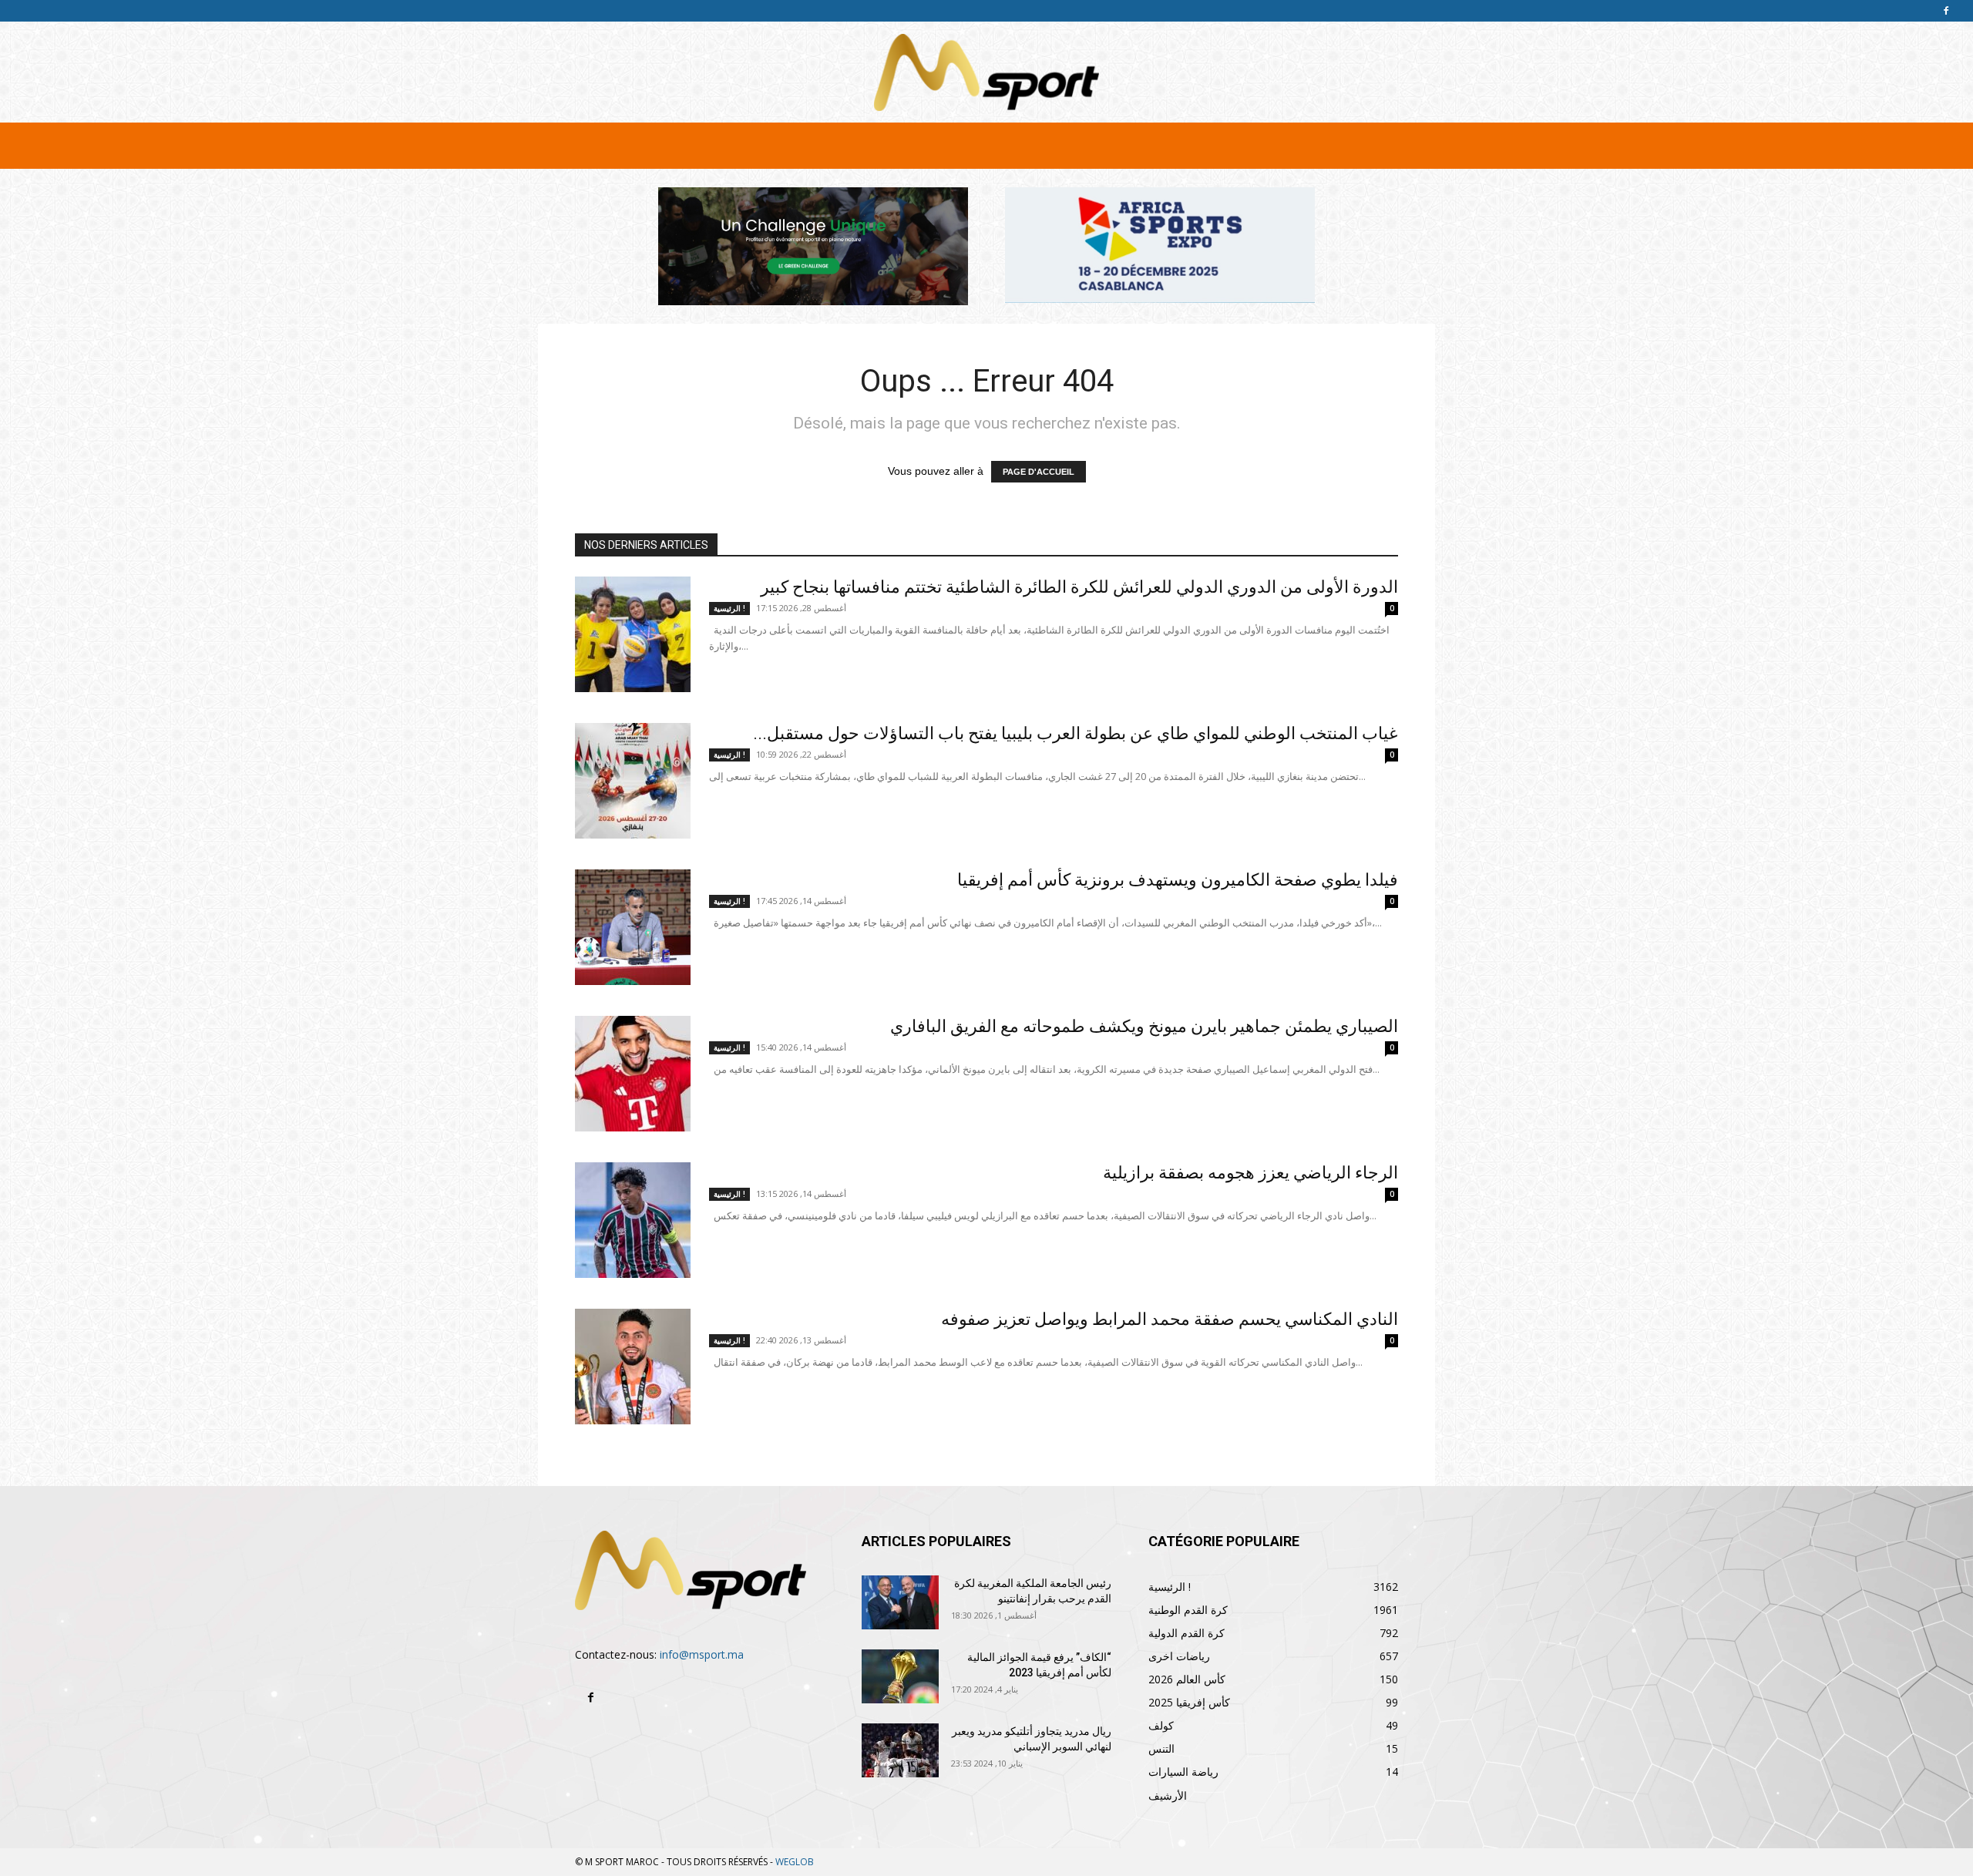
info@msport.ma (702, 1654)
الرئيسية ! (729, 608)
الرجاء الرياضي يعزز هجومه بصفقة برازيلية (1250, 1173)
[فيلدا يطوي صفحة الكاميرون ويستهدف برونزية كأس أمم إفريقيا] (633, 927)
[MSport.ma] (986, 72)
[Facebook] (1946, 11)
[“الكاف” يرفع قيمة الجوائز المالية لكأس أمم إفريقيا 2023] (900, 1676)
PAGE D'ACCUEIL (1039, 472)
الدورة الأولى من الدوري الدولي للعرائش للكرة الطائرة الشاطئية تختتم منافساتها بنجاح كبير (1079, 587)
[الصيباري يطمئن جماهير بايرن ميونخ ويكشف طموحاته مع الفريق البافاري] (633, 1074)
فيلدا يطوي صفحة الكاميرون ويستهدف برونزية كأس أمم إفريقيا (1178, 880)
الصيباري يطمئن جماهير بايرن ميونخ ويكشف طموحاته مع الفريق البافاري (1144, 1026)
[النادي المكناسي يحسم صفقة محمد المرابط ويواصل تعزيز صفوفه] (633, 1367)
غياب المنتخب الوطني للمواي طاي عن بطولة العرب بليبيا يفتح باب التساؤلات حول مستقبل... (1076, 733)
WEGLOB (795, 1862)
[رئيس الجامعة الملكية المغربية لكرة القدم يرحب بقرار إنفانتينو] (900, 1602)
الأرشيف (1168, 1795)
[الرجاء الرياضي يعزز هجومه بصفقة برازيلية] (633, 1220)
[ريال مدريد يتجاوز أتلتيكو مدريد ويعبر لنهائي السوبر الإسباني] (900, 1750)
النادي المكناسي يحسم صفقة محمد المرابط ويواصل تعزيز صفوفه (1170, 1319)
